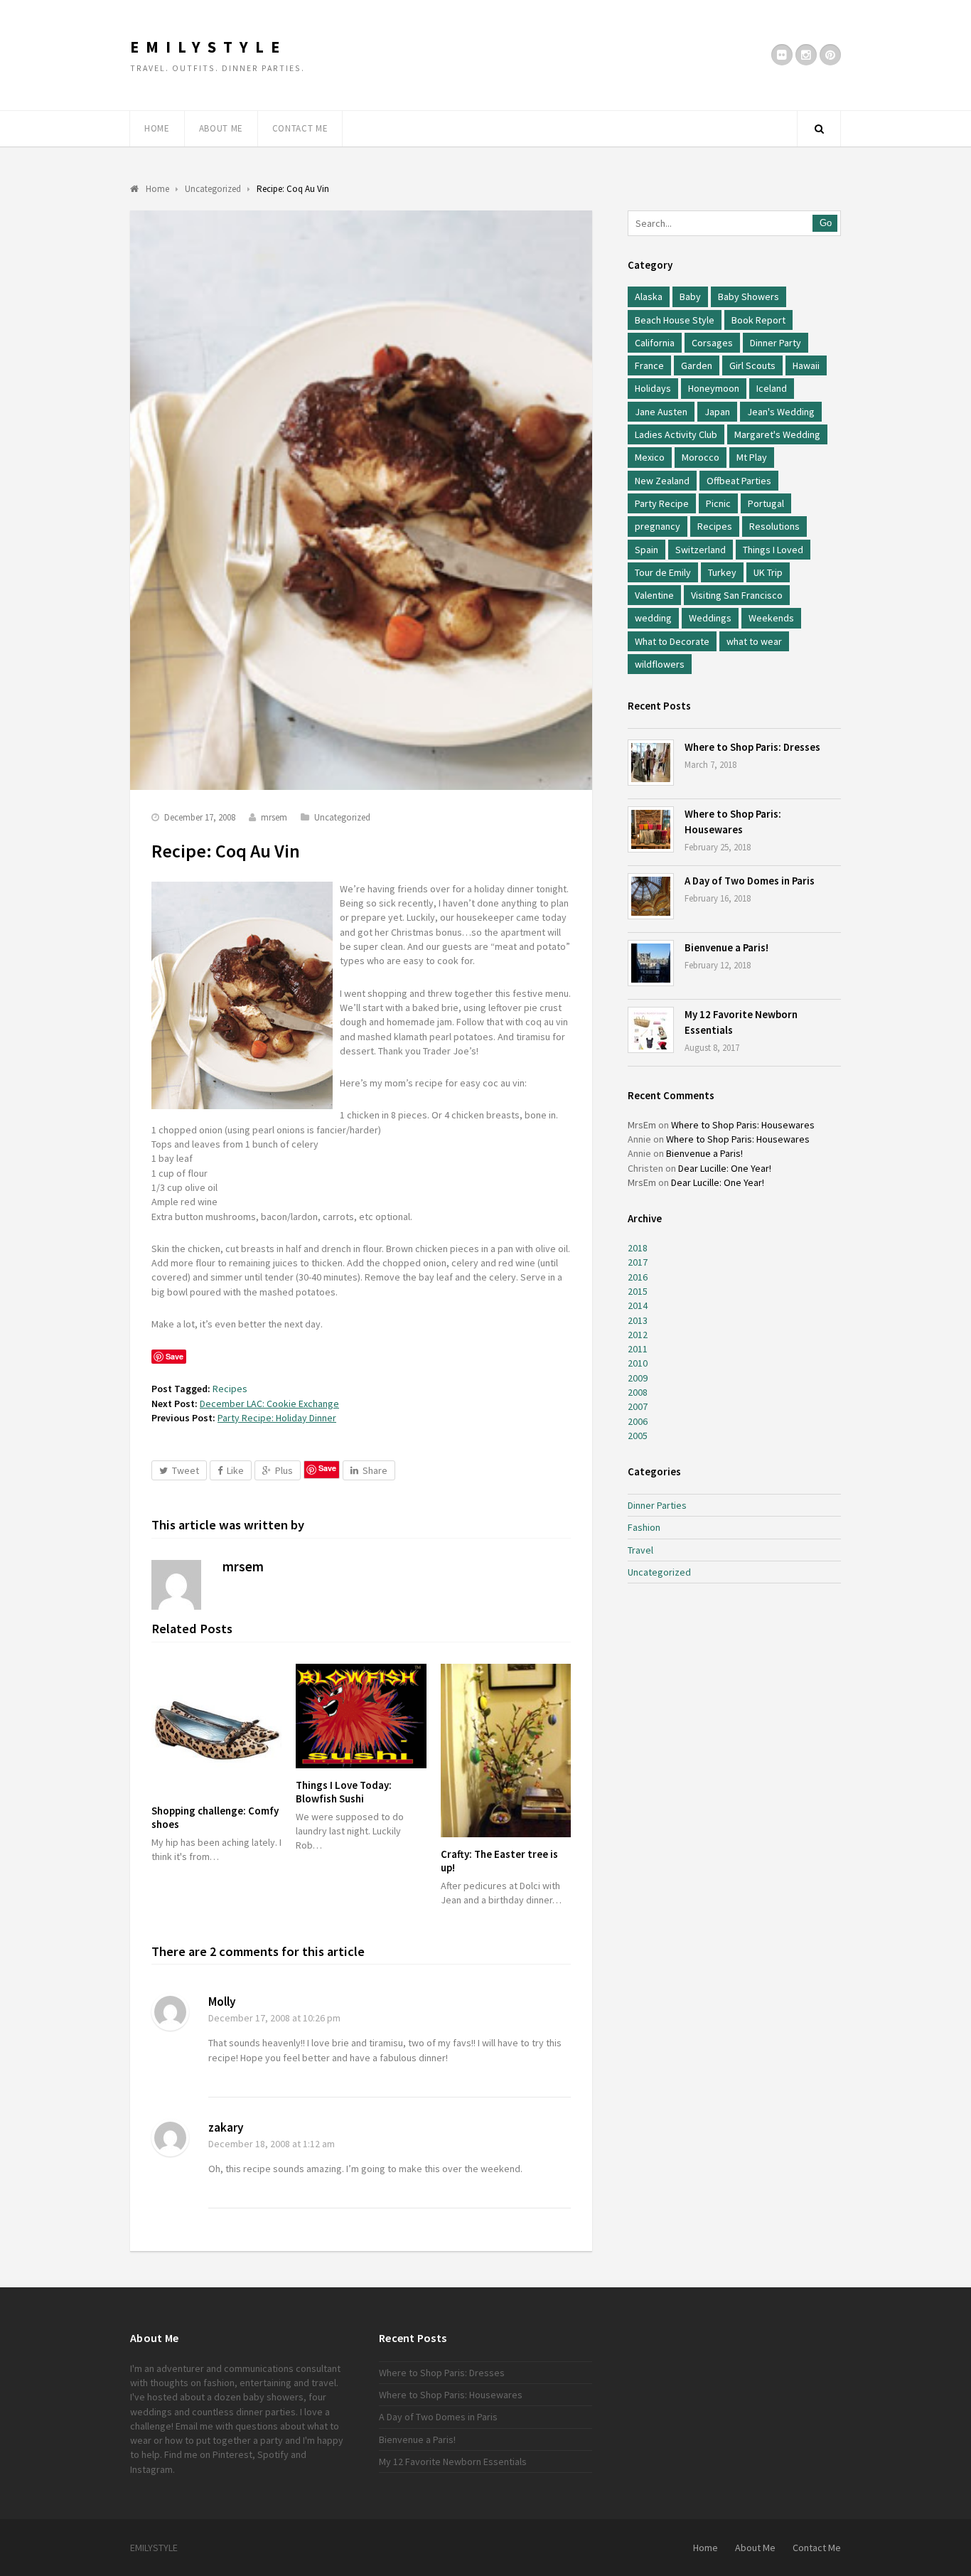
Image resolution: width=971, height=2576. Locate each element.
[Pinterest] (830, 55)
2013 (638, 1320)
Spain (647, 550)
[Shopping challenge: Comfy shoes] (216, 1729)
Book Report (758, 320)
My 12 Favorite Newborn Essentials (453, 2462)
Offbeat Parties (739, 481)
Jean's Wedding (781, 412)
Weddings (710, 618)
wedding (653, 618)
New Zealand (662, 481)
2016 (638, 1277)
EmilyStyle (208, 47)
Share (375, 1470)
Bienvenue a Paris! (726, 947)
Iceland (772, 388)
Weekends (771, 618)
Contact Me (300, 128)
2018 (638, 1248)
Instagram (151, 2469)
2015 (638, 1291)
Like (235, 1470)
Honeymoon (714, 388)
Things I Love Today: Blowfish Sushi (344, 1792)
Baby (690, 296)
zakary (226, 2127)
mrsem (274, 817)
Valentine (654, 595)
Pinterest (232, 2454)
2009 (638, 1378)
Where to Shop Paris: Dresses (752, 747)
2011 (638, 1349)
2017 (638, 1262)
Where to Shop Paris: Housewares (743, 1125)
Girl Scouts (752, 365)
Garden (697, 365)
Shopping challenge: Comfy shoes (215, 1817)
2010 (638, 1363)
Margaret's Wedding (777, 434)
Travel (640, 1550)
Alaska (649, 296)
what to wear (754, 641)
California (655, 343)
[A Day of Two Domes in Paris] (651, 896)
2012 (638, 1335)
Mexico (650, 457)
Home (157, 128)
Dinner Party (776, 343)
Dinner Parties (657, 1505)
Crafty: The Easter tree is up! (499, 1861)
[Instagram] (806, 55)
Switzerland (701, 550)
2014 (638, 1305)
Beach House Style (675, 320)
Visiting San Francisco (737, 595)
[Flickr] (782, 55)
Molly (222, 2002)
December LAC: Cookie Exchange (269, 1404)
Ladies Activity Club (676, 434)
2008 (638, 1392)
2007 (638, 1406)
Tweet (186, 1470)
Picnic (718, 503)
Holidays (653, 388)
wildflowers (660, 664)
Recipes (230, 1389)
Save (327, 1468)
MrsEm (642, 1125)
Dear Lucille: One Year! (725, 1168)
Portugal (766, 503)
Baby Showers (749, 296)
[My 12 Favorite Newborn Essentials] (651, 1030)
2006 (638, 1421)
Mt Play (752, 457)
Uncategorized (342, 817)
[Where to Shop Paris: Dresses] (651, 763)
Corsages (712, 343)
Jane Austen (661, 412)
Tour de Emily (663, 572)
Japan (717, 412)
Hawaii (806, 365)
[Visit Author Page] (176, 1585)
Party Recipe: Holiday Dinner (277, 1418)
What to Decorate (672, 641)
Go (826, 223)
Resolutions (774, 526)
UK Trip (768, 572)
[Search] (819, 129)
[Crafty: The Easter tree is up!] (506, 1751)
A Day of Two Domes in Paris (750, 881)
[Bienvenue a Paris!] (651, 963)
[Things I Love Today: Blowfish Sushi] (361, 1716)
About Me (221, 128)
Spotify (273, 2454)
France (649, 365)
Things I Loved (773, 550)
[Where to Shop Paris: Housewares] (651, 829)
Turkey (722, 572)
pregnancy (658, 526)
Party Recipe (662, 503)
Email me (194, 2426)
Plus (284, 1470)
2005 (638, 1436)
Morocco (701, 457)
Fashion (644, 1527)
